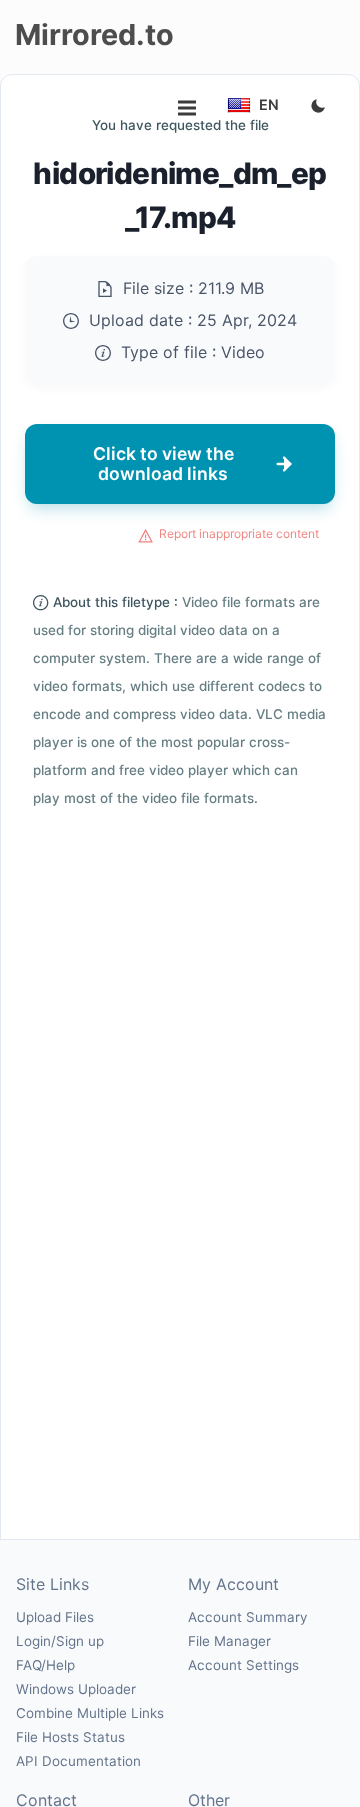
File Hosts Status (70, 1737)
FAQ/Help (45, 1665)
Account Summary (247, 1617)
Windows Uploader (76, 1689)
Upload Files (55, 1617)
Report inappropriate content (239, 533)
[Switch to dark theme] (318, 107)
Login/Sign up (60, 1641)
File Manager (229, 1641)
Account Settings (243, 1665)
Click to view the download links (163, 463)
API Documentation (78, 1761)
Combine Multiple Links (90, 1713)
